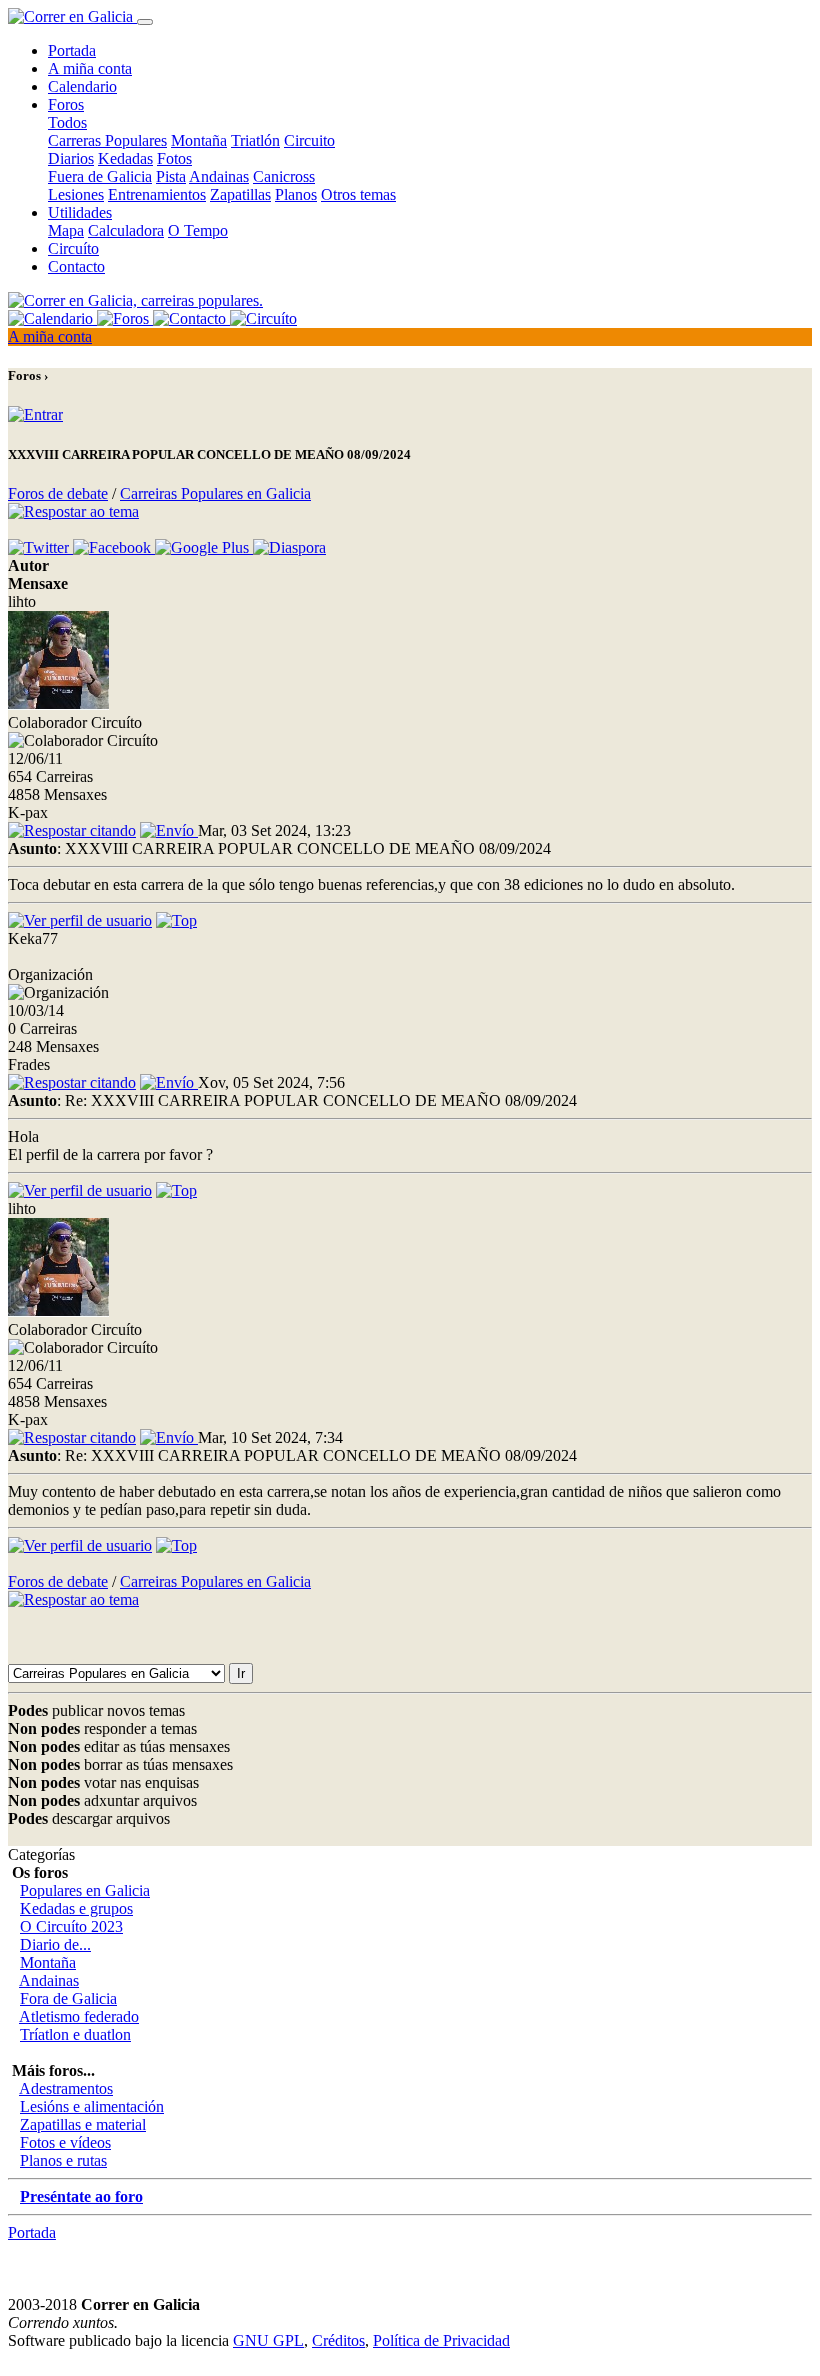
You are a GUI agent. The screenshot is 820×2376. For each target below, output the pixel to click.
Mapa (66, 230)
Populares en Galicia (85, 1890)
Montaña (199, 140)
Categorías (41, 1854)
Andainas (219, 176)
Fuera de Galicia (100, 176)
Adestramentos (66, 2088)
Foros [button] (66, 104)
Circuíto (73, 248)
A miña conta (90, 68)
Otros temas (358, 194)
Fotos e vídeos (65, 2142)
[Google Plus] (204, 547)
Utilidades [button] (80, 212)
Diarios (71, 158)
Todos (67, 122)
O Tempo (198, 230)
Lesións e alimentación (92, 2106)
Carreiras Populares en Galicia (215, 493)
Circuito (309, 140)
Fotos (174, 158)
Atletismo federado (79, 2016)
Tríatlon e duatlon (75, 2034)
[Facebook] (114, 547)
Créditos (338, 2340)
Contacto (76, 266)
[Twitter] (40, 547)
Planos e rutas (63, 2160)
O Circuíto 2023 (71, 1926)
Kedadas (125, 158)
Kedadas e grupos (76, 1908)
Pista (171, 176)
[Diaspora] (289, 547)
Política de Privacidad (441, 2340)
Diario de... (55, 1944)
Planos (296, 194)
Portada (72, 50)
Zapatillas (240, 194)
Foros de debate (58, 493)
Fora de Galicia (68, 1998)
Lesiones (76, 194)
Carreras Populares (107, 140)
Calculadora (126, 230)
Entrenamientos (157, 194)
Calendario (82, 86)
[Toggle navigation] (145, 22)
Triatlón (255, 140)
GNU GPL (268, 2340)
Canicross (284, 176)
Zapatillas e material (83, 2124)
